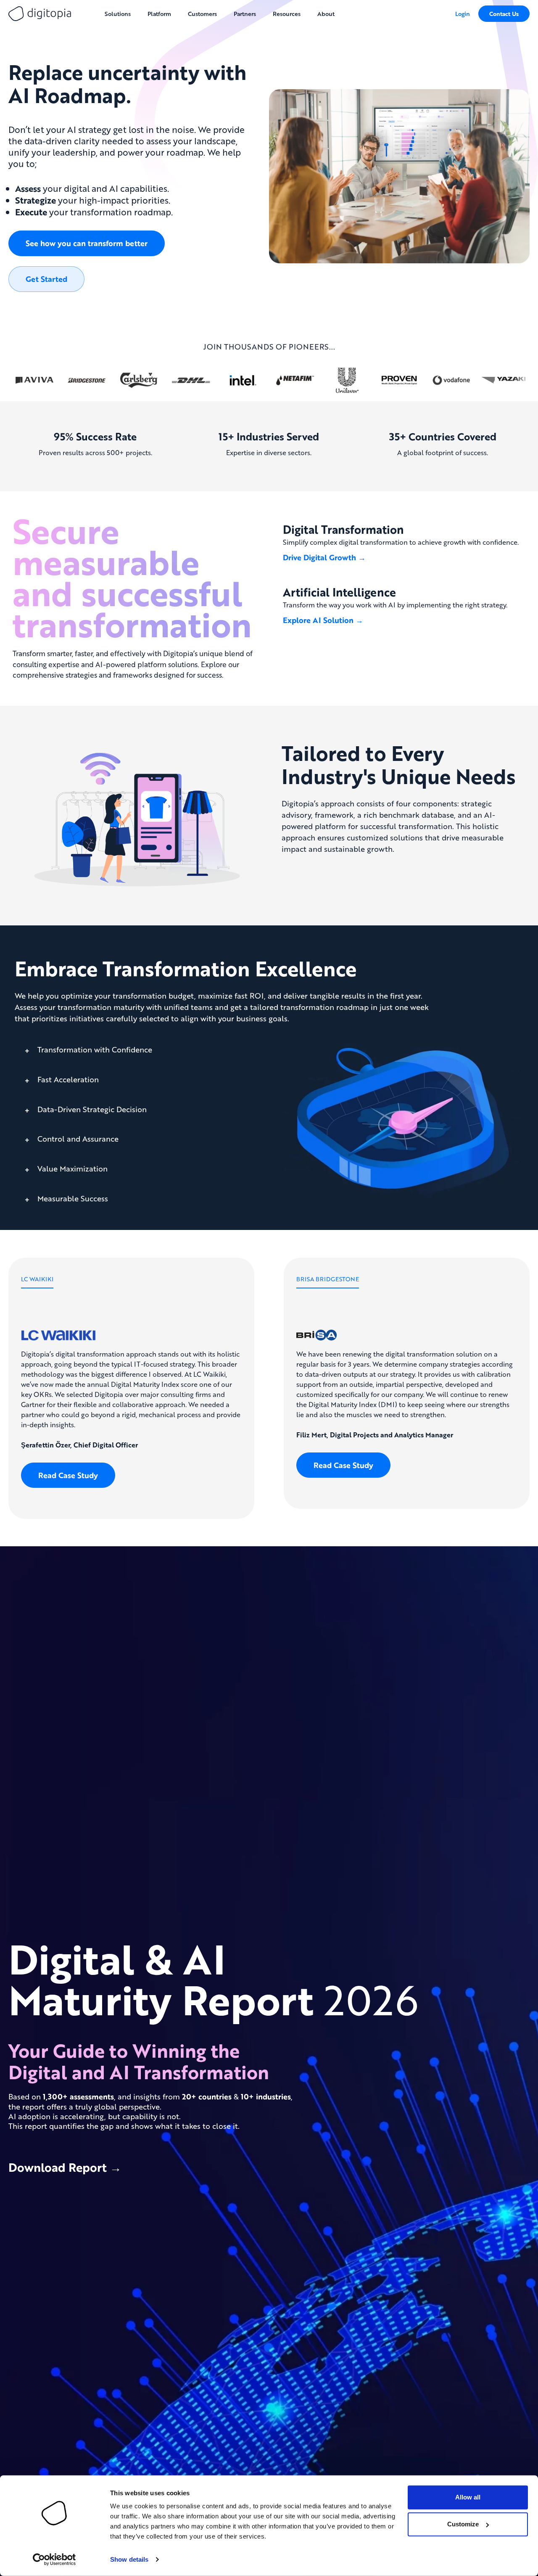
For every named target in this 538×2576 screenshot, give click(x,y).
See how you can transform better (87, 243)
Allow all (468, 2497)
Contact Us (504, 14)
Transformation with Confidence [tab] (94, 1050)
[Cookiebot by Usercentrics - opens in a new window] (54, 2560)
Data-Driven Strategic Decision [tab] (91, 1109)
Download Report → (65, 2167)
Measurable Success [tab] (72, 1198)
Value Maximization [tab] (71, 1169)
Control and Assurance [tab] (77, 1139)
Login (463, 13)
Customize (463, 2524)
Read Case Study (68, 1475)
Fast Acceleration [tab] (67, 1079)
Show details (129, 2559)
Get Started (46, 279)
